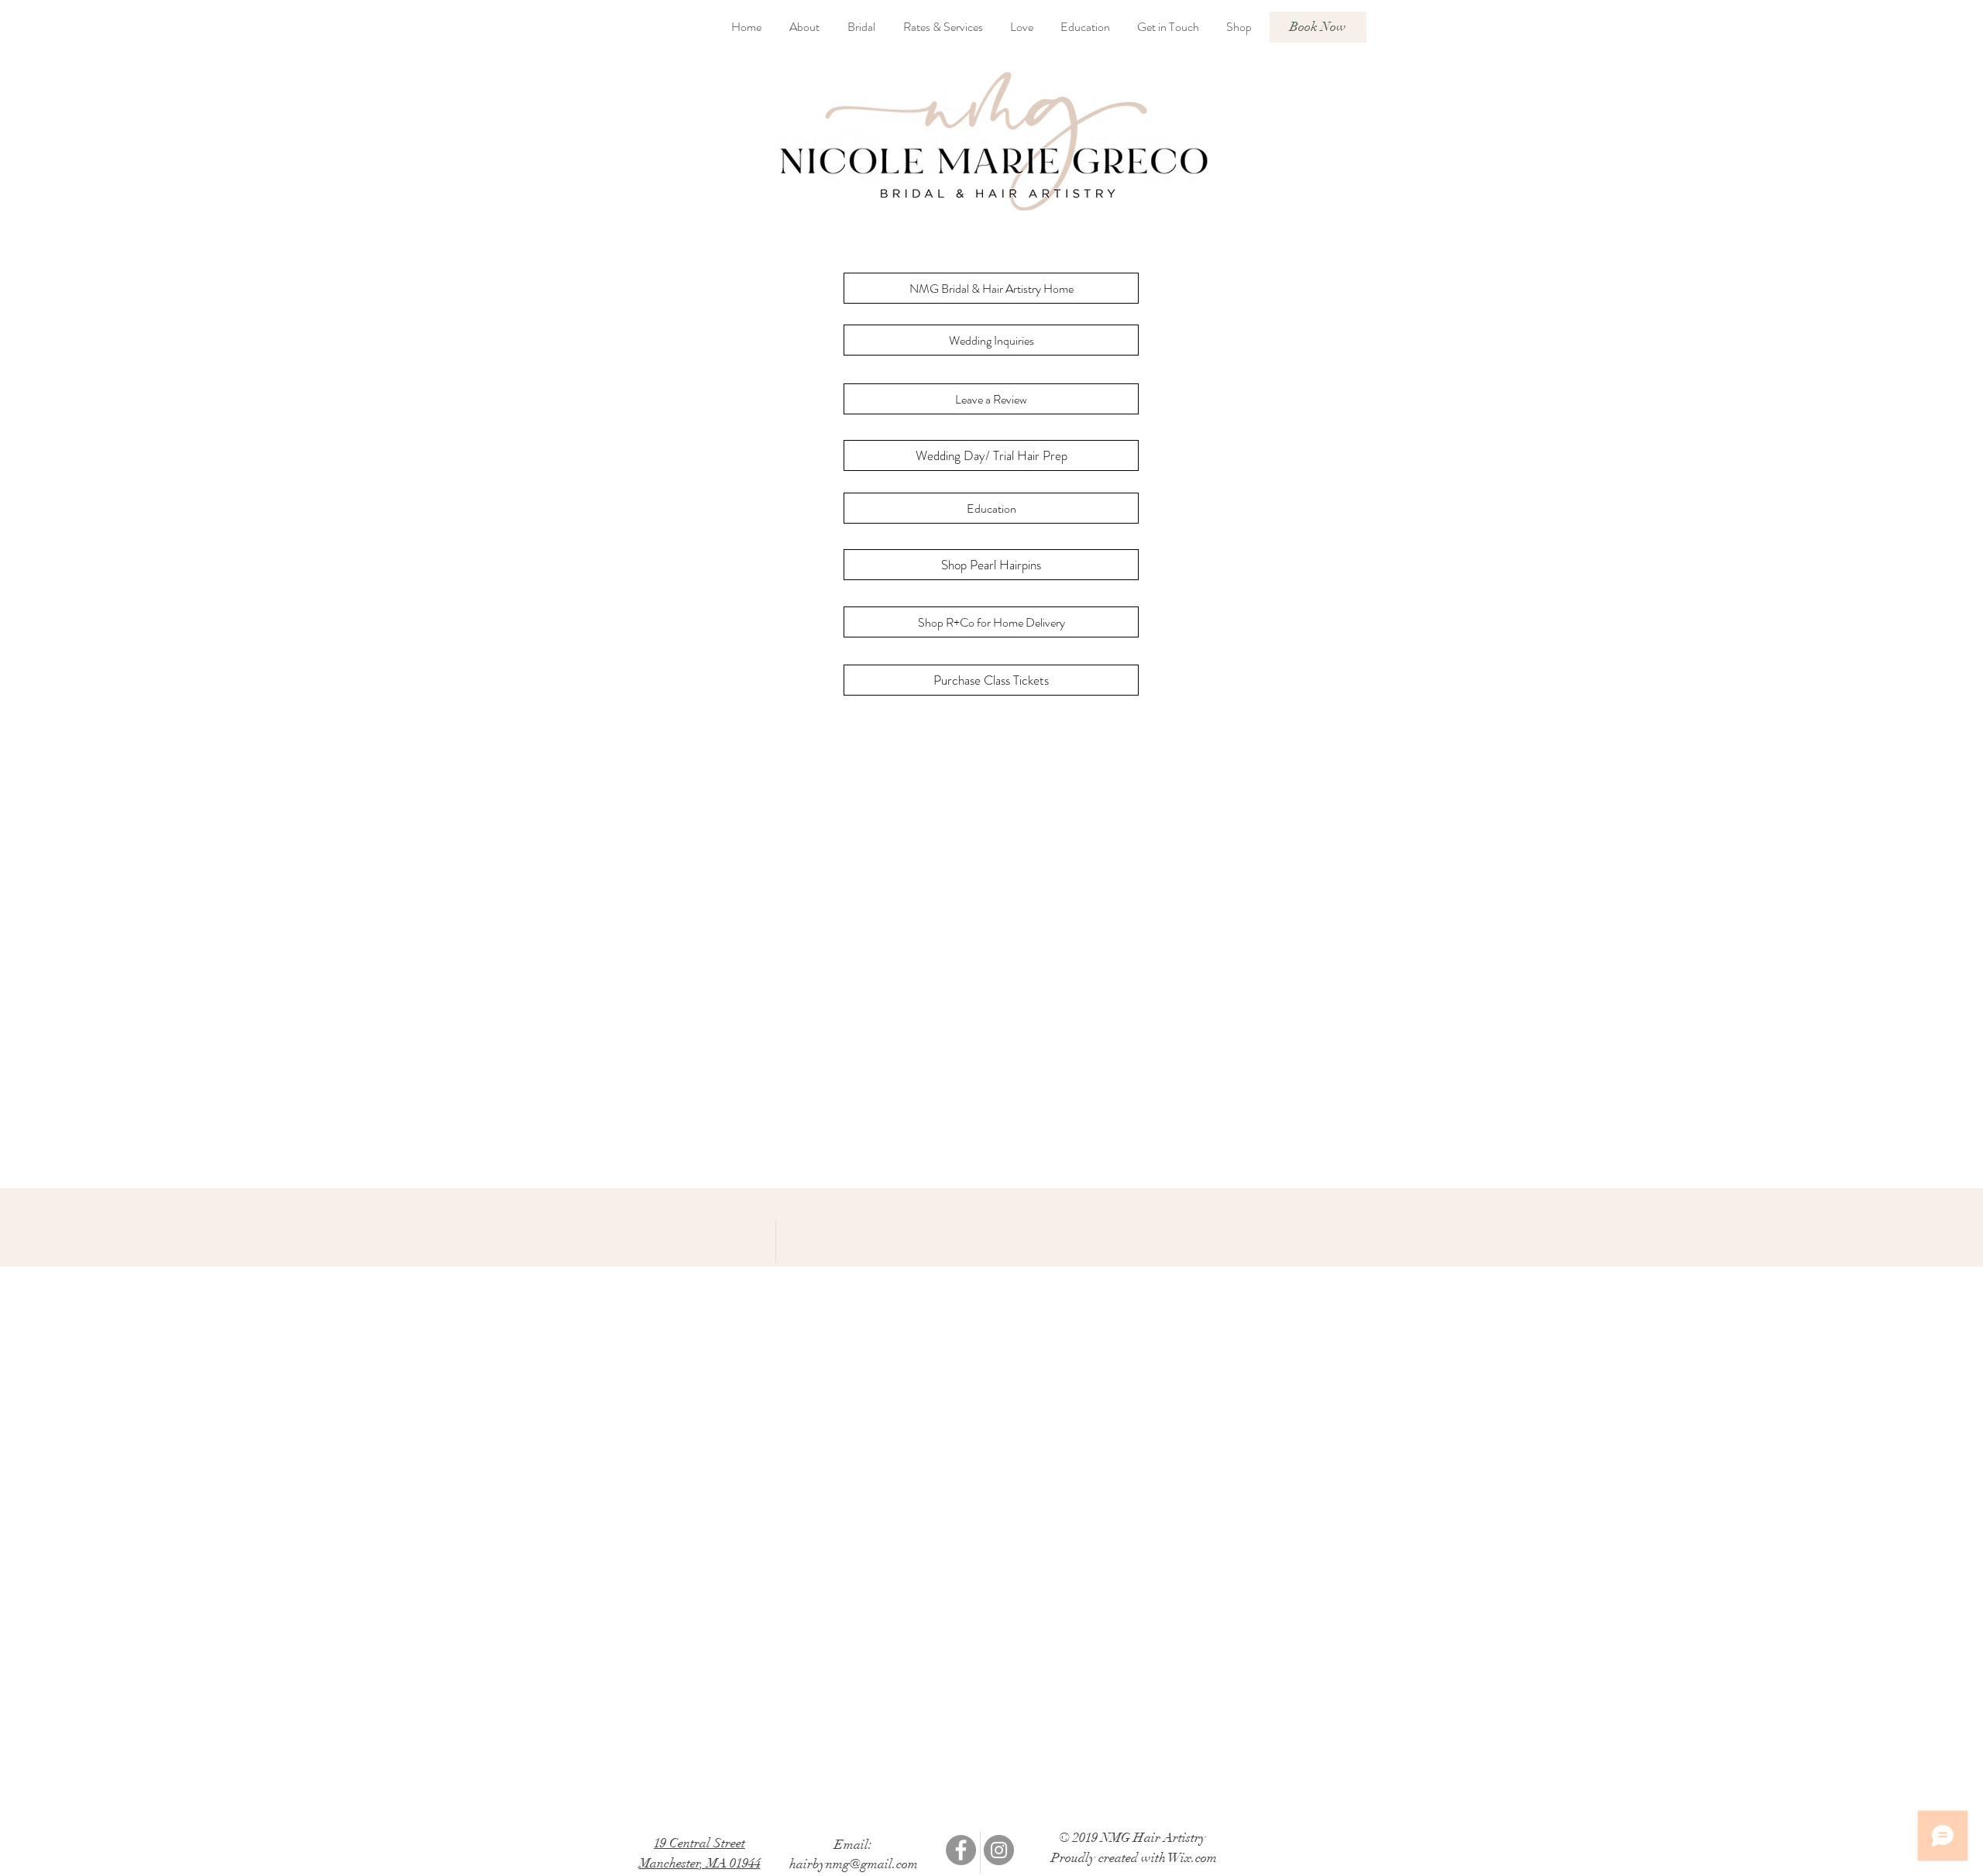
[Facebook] (961, 1850)
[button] (978, 220)
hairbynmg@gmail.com (854, 1864)
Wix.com (1193, 1858)
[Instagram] (999, 1850)
